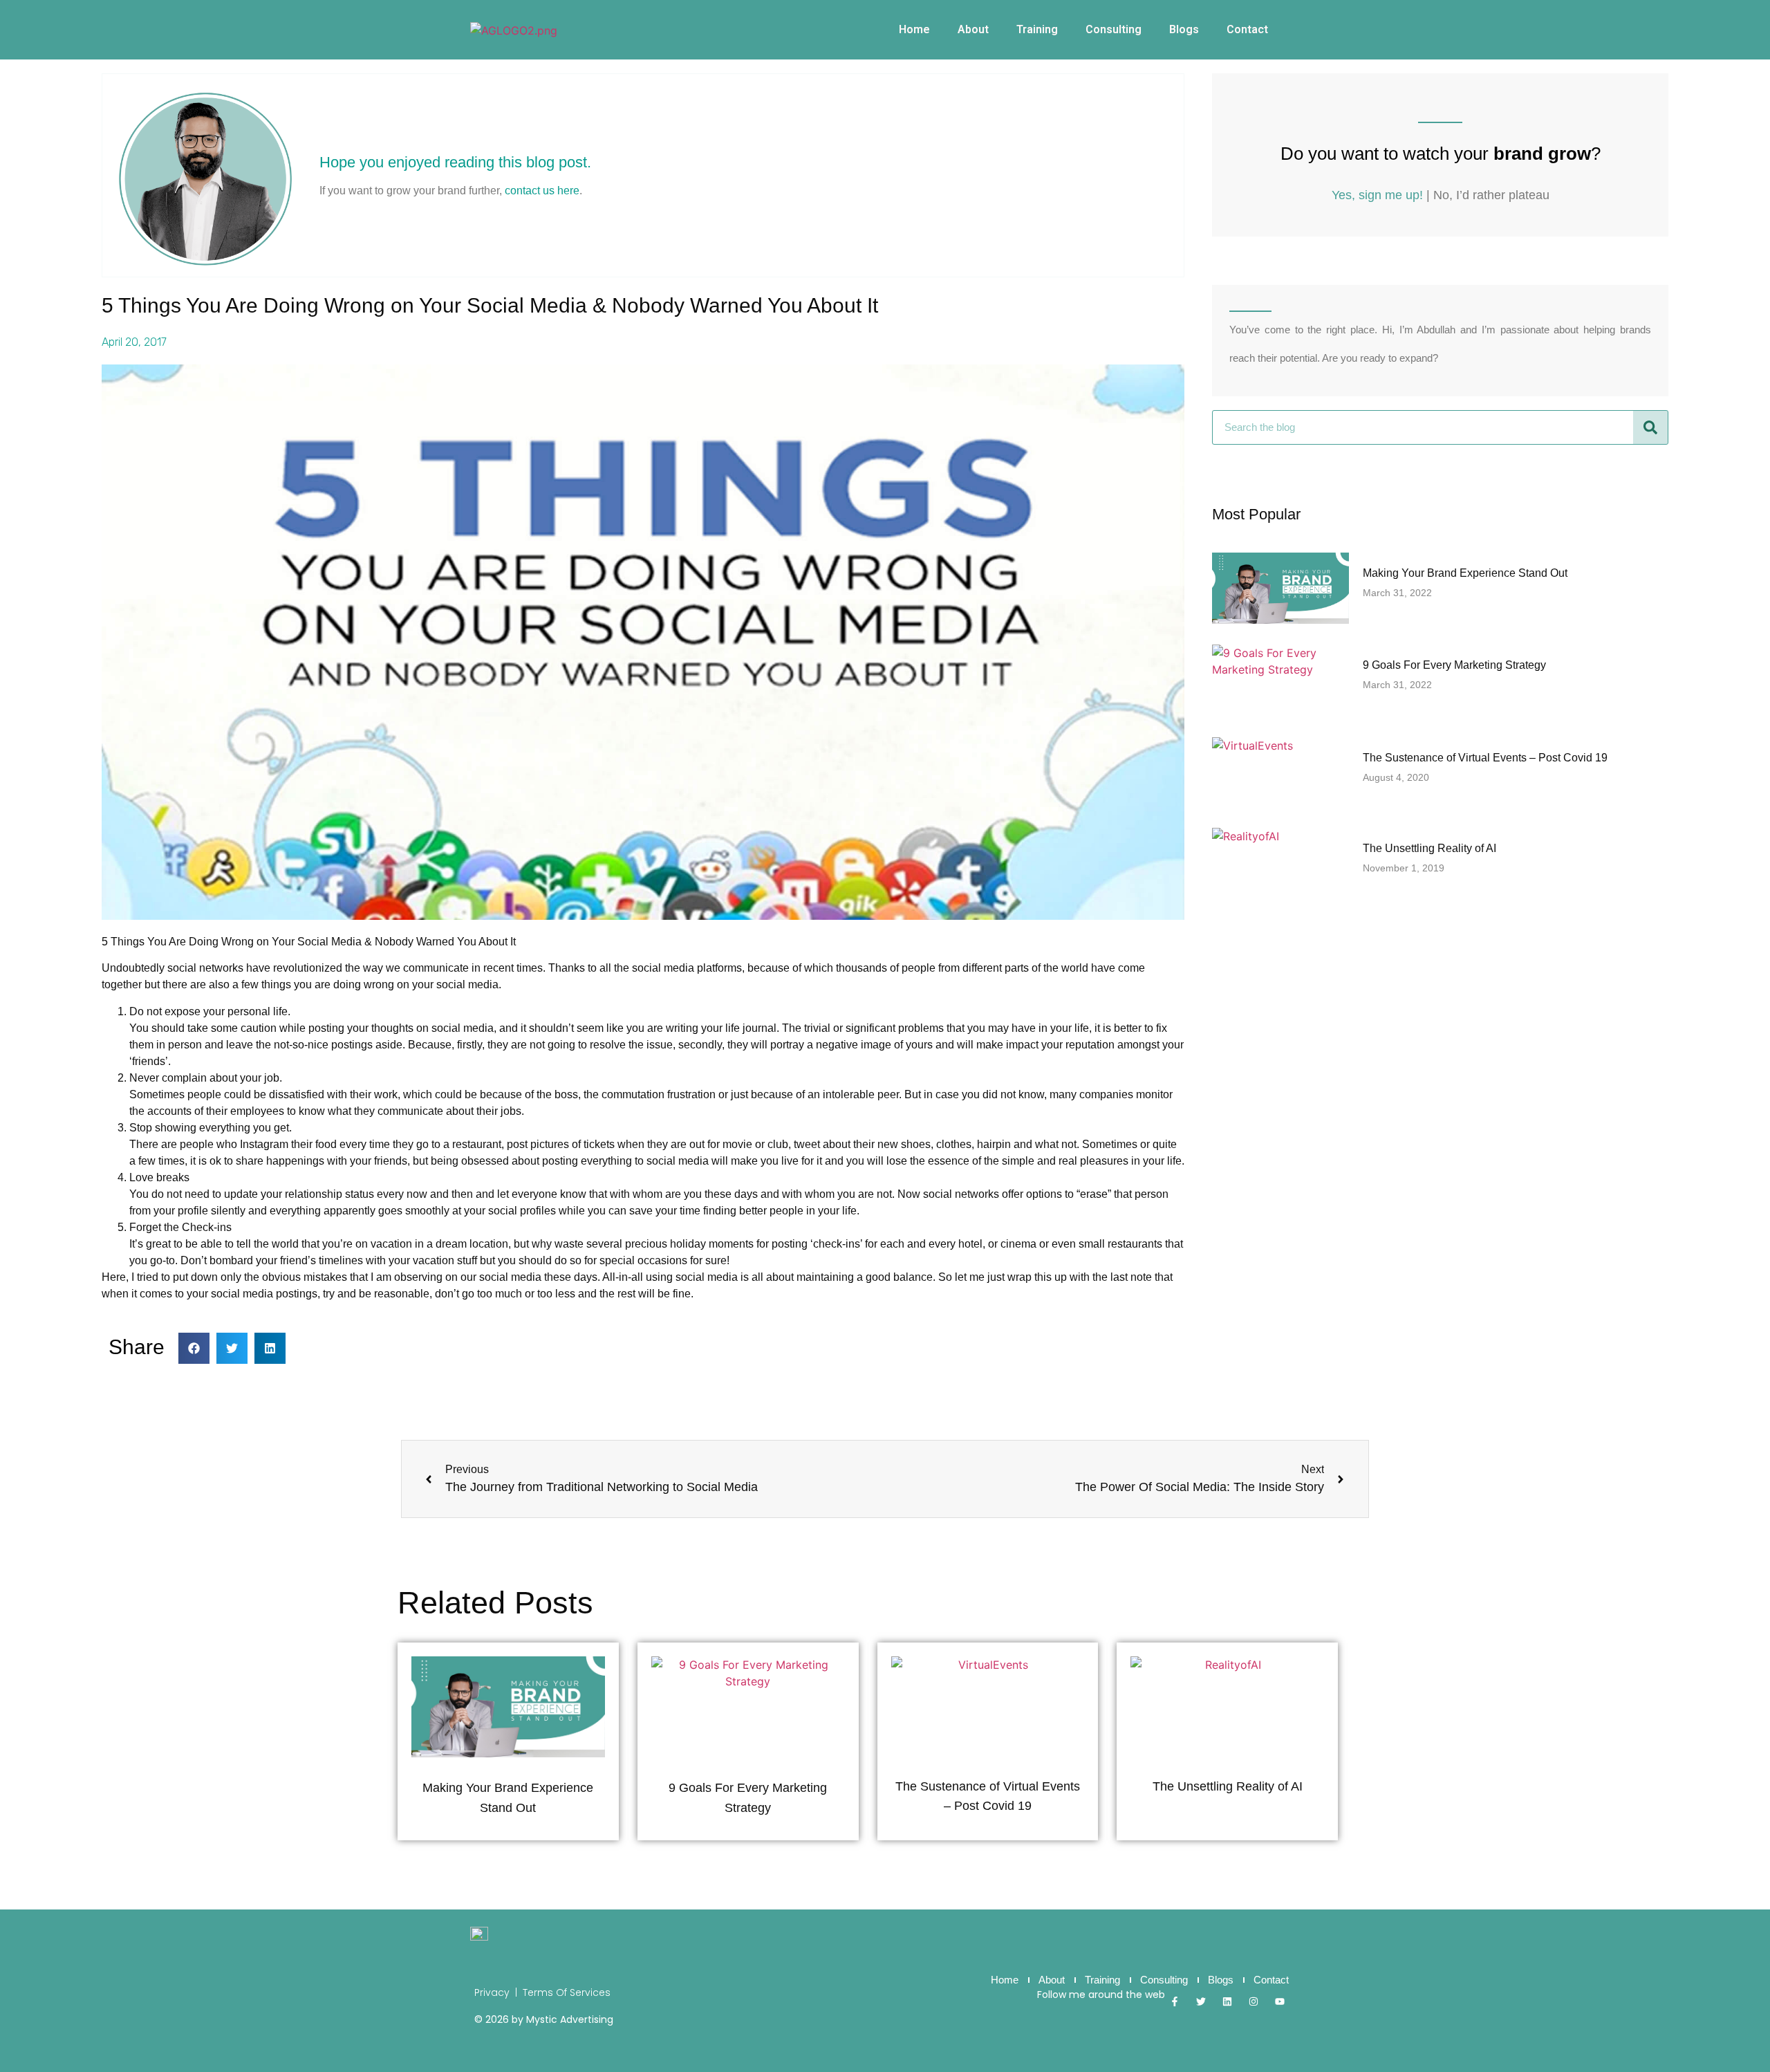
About (973, 29)
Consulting (1114, 29)
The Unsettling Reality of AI (1429, 848)
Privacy (492, 1992)
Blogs (1184, 29)
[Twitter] (1201, 2001)
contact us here (542, 191)
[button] (194, 1348)
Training (1037, 29)
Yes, (1377, 195)
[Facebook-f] (1175, 2001)
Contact (1247, 29)
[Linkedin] (1227, 2001)
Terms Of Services (567, 1992)
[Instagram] (1254, 2001)
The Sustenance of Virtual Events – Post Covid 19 (1485, 758)
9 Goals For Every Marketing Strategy (1454, 665)
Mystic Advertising (570, 2019)
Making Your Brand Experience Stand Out (1465, 573)
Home (914, 29)
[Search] (1650, 427)
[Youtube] (1280, 2001)
